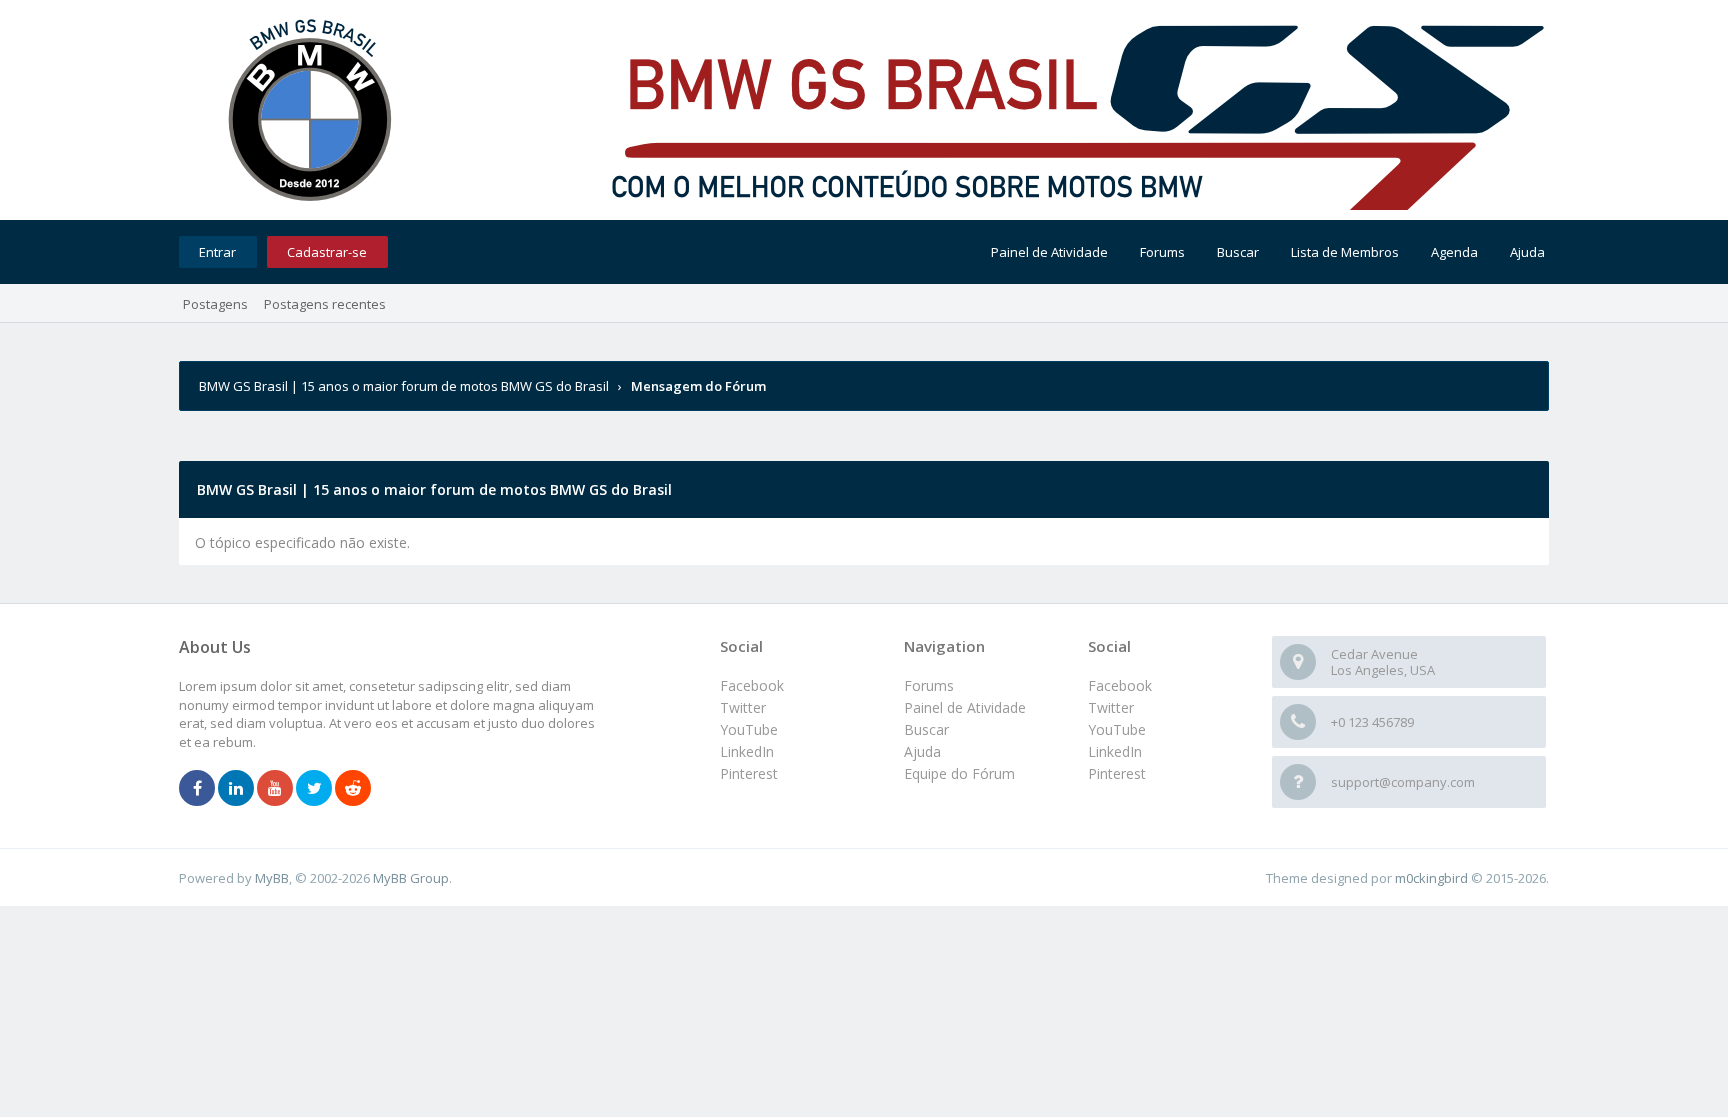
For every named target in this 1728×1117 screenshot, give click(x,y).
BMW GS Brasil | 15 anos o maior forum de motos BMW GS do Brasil (404, 386)
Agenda (1454, 252)
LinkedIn (1115, 751)
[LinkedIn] (236, 789)
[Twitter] (314, 789)
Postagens (215, 304)
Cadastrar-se (327, 252)
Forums (1162, 252)
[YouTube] (275, 789)
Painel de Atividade (1049, 252)
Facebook (1120, 685)
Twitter (1111, 707)
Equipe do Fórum (959, 773)
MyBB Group (411, 878)
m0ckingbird (1431, 878)
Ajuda (1527, 252)
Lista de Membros (1345, 252)
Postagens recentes (325, 304)
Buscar (1238, 252)
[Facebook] (197, 789)
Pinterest (1117, 773)
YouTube (1117, 729)
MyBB (272, 878)
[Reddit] (353, 789)
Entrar (217, 252)
